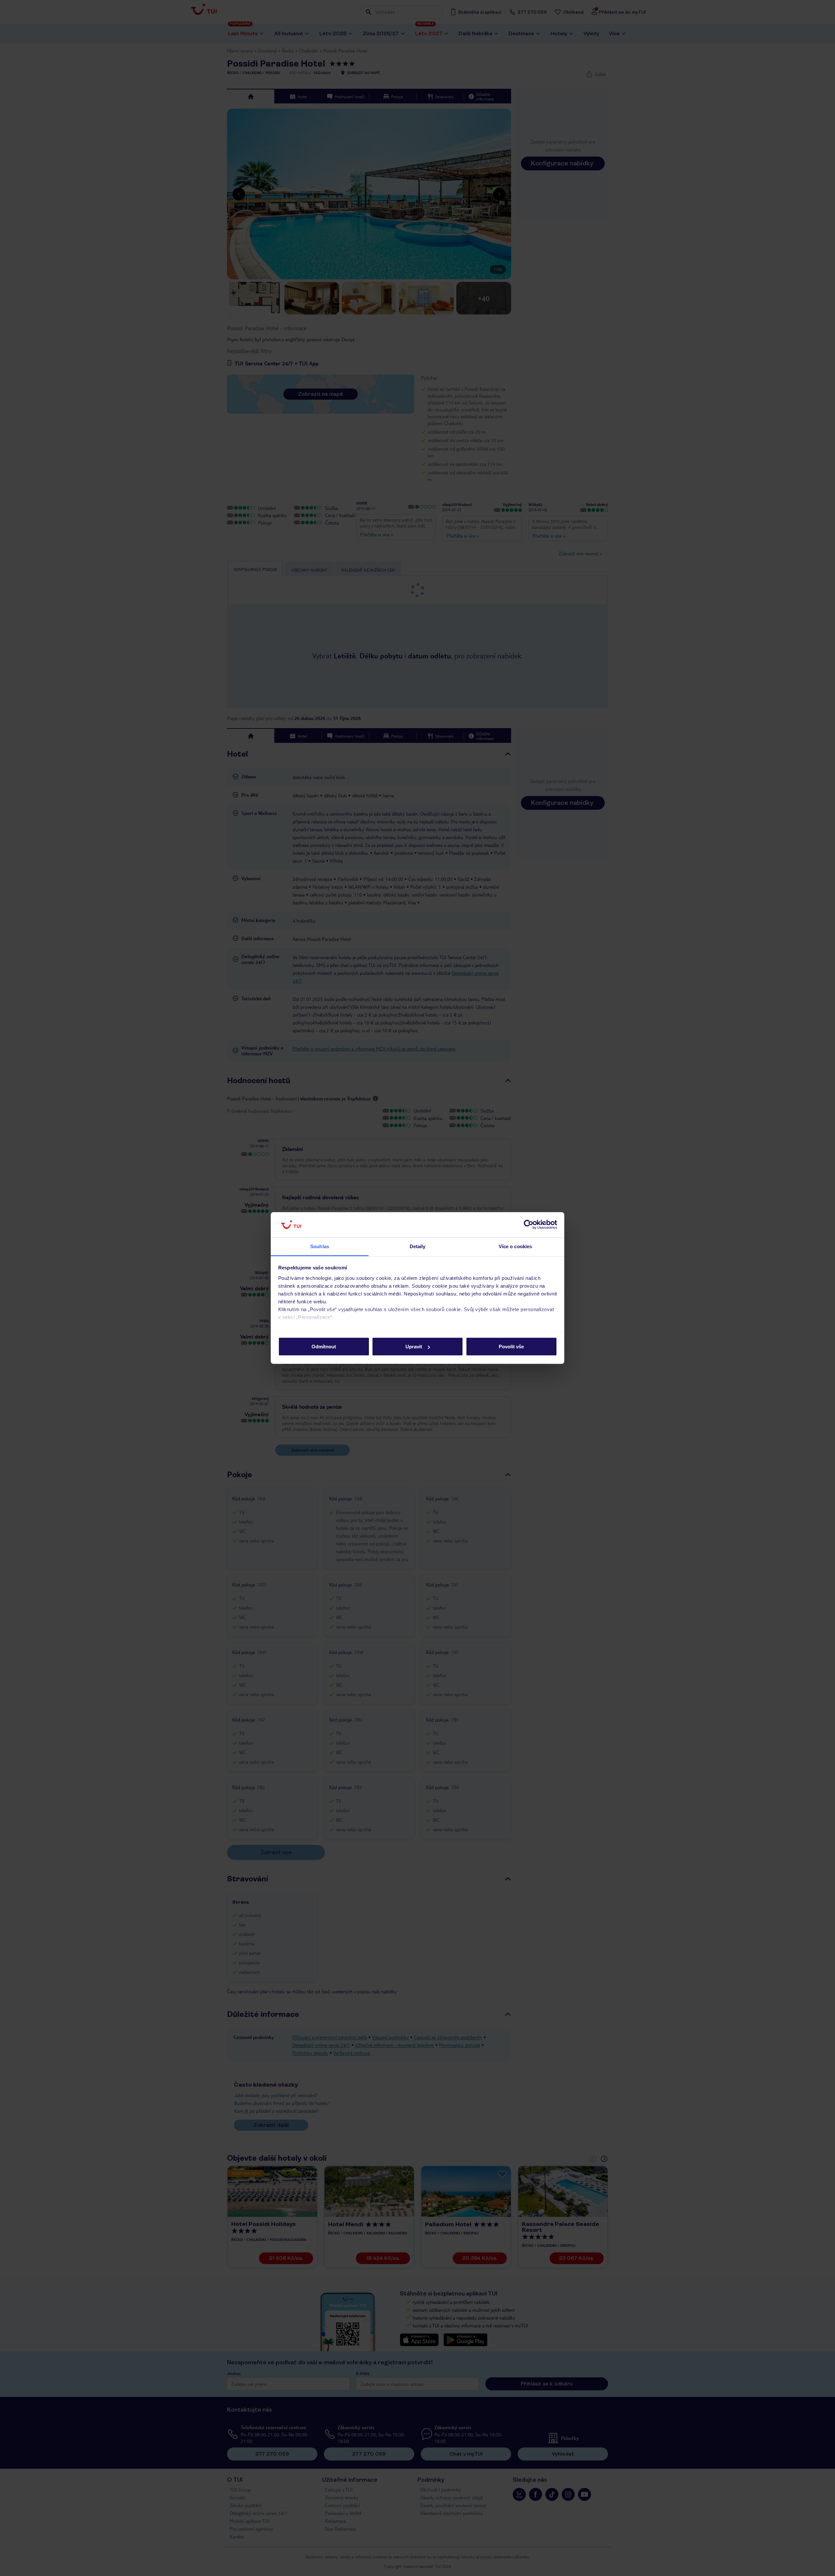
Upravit (414, 1347)
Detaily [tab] (418, 1246)
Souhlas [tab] (320, 1246)
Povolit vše (511, 1347)
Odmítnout (324, 1347)
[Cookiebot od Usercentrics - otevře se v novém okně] (529, 1225)
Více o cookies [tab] (515, 1246)
